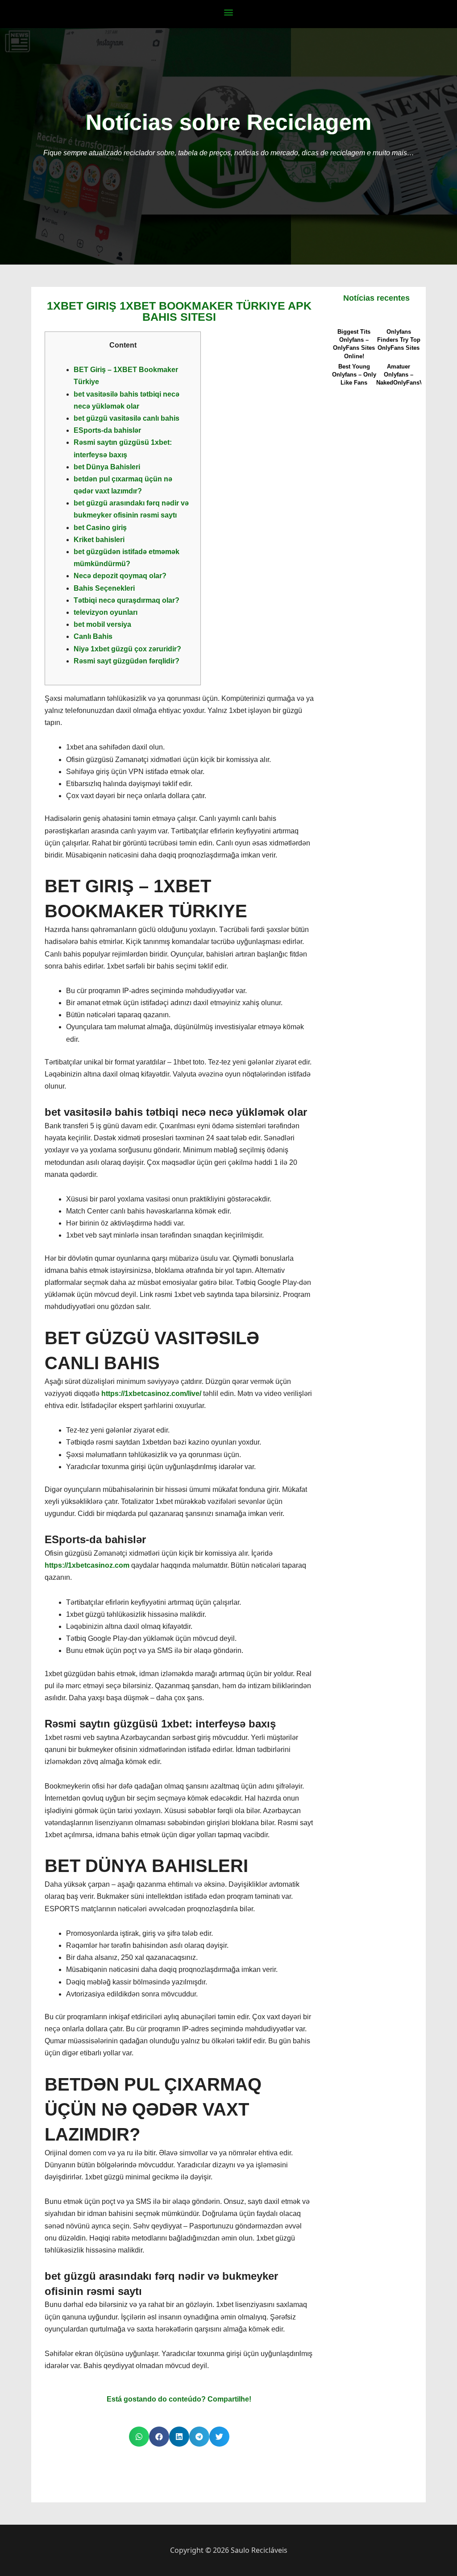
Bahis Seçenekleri (104, 588)
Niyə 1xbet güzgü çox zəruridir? (127, 649)
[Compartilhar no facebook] (159, 2437)
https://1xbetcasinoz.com (87, 1565)
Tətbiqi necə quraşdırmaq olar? (127, 600)
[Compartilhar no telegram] (199, 2437)
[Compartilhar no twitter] (219, 2437)
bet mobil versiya (102, 624)
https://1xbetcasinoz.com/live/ (151, 1394)
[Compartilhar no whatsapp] (139, 2437)
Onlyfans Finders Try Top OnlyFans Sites (399, 340)
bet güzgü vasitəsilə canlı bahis (127, 418)
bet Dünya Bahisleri (107, 467)
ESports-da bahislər (107, 430)
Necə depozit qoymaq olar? (120, 576)
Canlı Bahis (93, 636)
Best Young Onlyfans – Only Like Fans (354, 375)
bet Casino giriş (100, 528)
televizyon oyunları (106, 612)
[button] (229, 12)
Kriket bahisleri (99, 540)
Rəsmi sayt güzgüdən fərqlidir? (127, 661)
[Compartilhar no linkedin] (179, 2437)
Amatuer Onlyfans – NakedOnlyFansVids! (405, 375)
